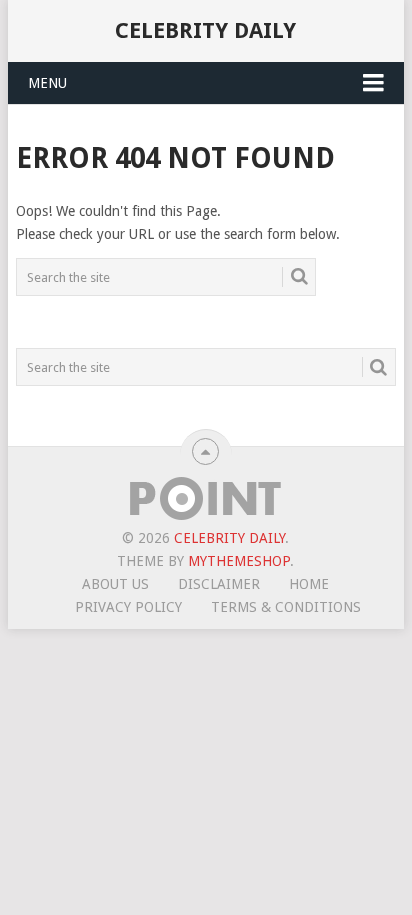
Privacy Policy (128, 607)
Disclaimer (219, 584)
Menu (47, 83)
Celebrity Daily (205, 30)
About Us (115, 584)
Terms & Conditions (286, 607)
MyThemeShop (239, 561)
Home (309, 584)
